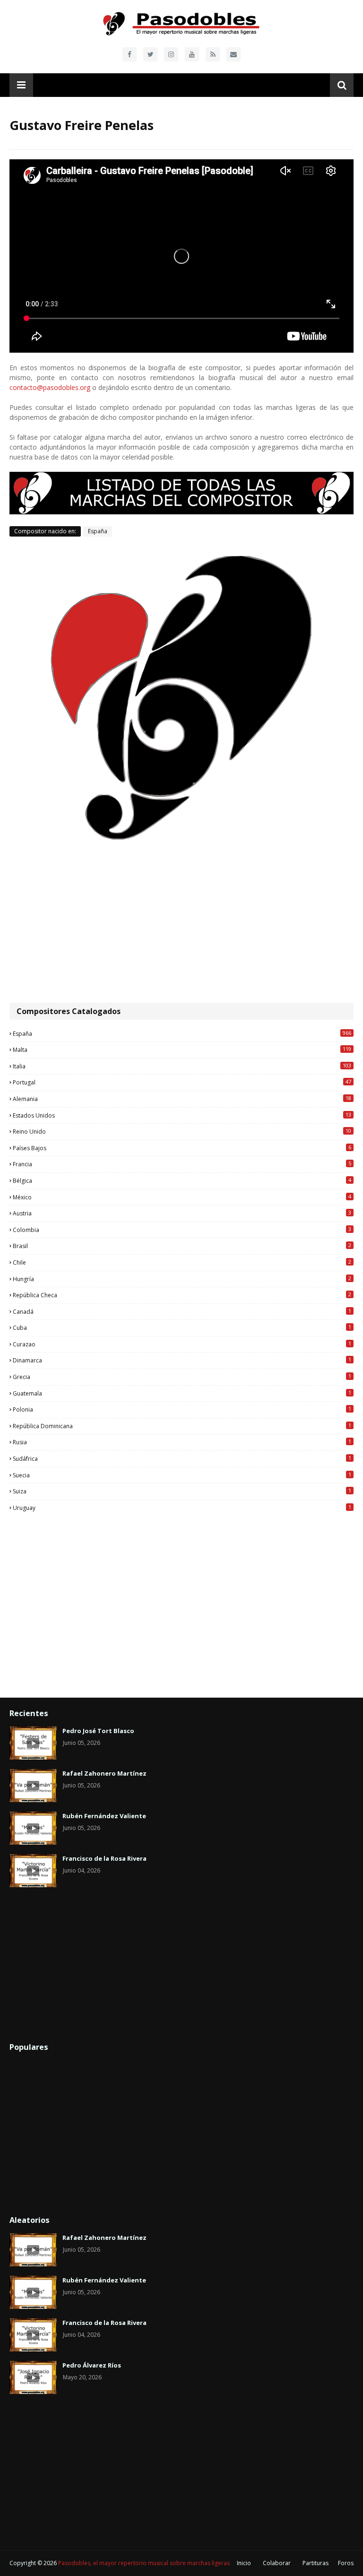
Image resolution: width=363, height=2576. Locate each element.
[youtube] (192, 54)
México (182, 1197)
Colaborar (277, 2563)
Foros (346, 2563)
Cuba (182, 1327)
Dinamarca (182, 1360)
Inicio (244, 2563)
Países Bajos (182, 1148)
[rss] (213, 54)
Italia (182, 1066)
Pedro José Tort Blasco (98, 1731)
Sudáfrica (182, 1458)
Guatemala (182, 1393)
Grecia (182, 1377)
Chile (182, 1262)
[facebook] (130, 54)
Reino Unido (182, 1131)
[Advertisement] (181, 922)
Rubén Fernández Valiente (104, 1816)
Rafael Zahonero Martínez (104, 1773)
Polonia (182, 1409)
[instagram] (171, 54)
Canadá (182, 1311)
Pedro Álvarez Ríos (92, 2365)
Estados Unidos (182, 1115)
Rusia (182, 1442)
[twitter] (150, 54)
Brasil (182, 1246)
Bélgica (182, 1180)
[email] (233, 54)
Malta (182, 1049)
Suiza (182, 1491)
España (98, 531)
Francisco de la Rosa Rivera (104, 1858)
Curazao (182, 1344)
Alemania (182, 1099)
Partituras (315, 2563)
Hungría (182, 1279)
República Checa (182, 1295)
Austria (182, 1213)
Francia (182, 1164)
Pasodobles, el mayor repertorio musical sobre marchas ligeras (144, 2563)
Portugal (182, 1082)
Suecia (182, 1475)
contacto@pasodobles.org (50, 387)
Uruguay (182, 1508)
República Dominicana (182, 1426)
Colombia (182, 1230)
